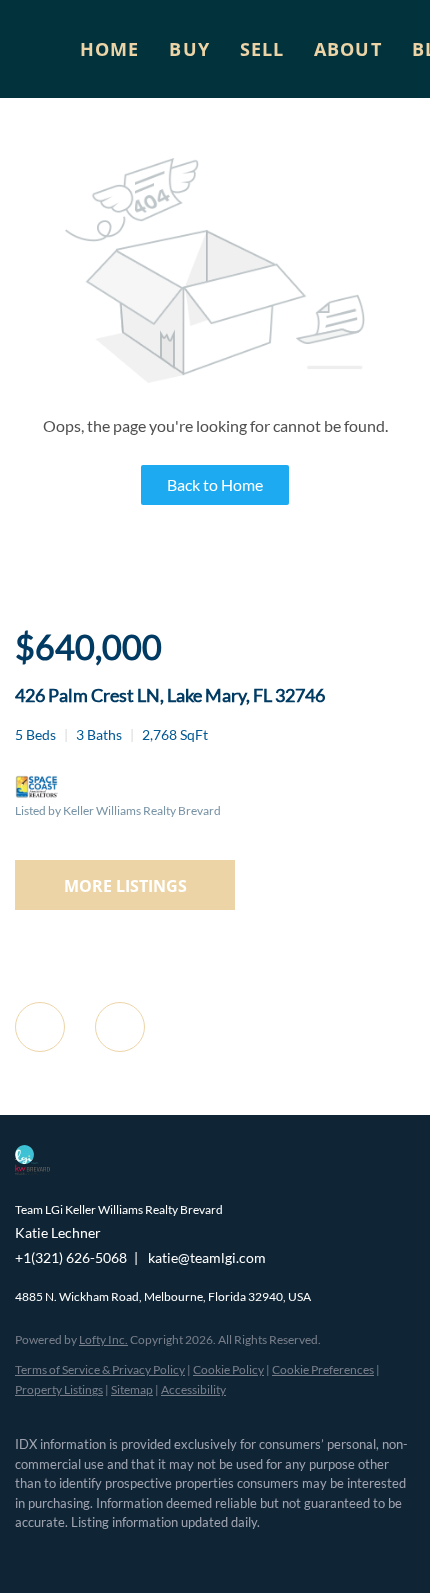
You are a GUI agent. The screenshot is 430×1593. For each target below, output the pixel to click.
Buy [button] (189, 49)
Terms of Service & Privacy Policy (100, 1369)
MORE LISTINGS (125, 886)
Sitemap (132, 1389)
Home (109, 49)
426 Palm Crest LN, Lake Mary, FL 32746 (170, 695)
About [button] (348, 49)
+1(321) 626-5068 (71, 1257)
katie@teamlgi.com (207, 1257)
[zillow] (105, 1553)
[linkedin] (65, 1553)
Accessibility (193, 1389)
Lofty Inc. (103, 1339)
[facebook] (25, 1553)
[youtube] (185, 1553)
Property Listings (59, 1389)
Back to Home (215, 484)
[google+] (225, 1553)
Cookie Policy (228, 1369)
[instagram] (145, 1553)
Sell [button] (262, 49)
